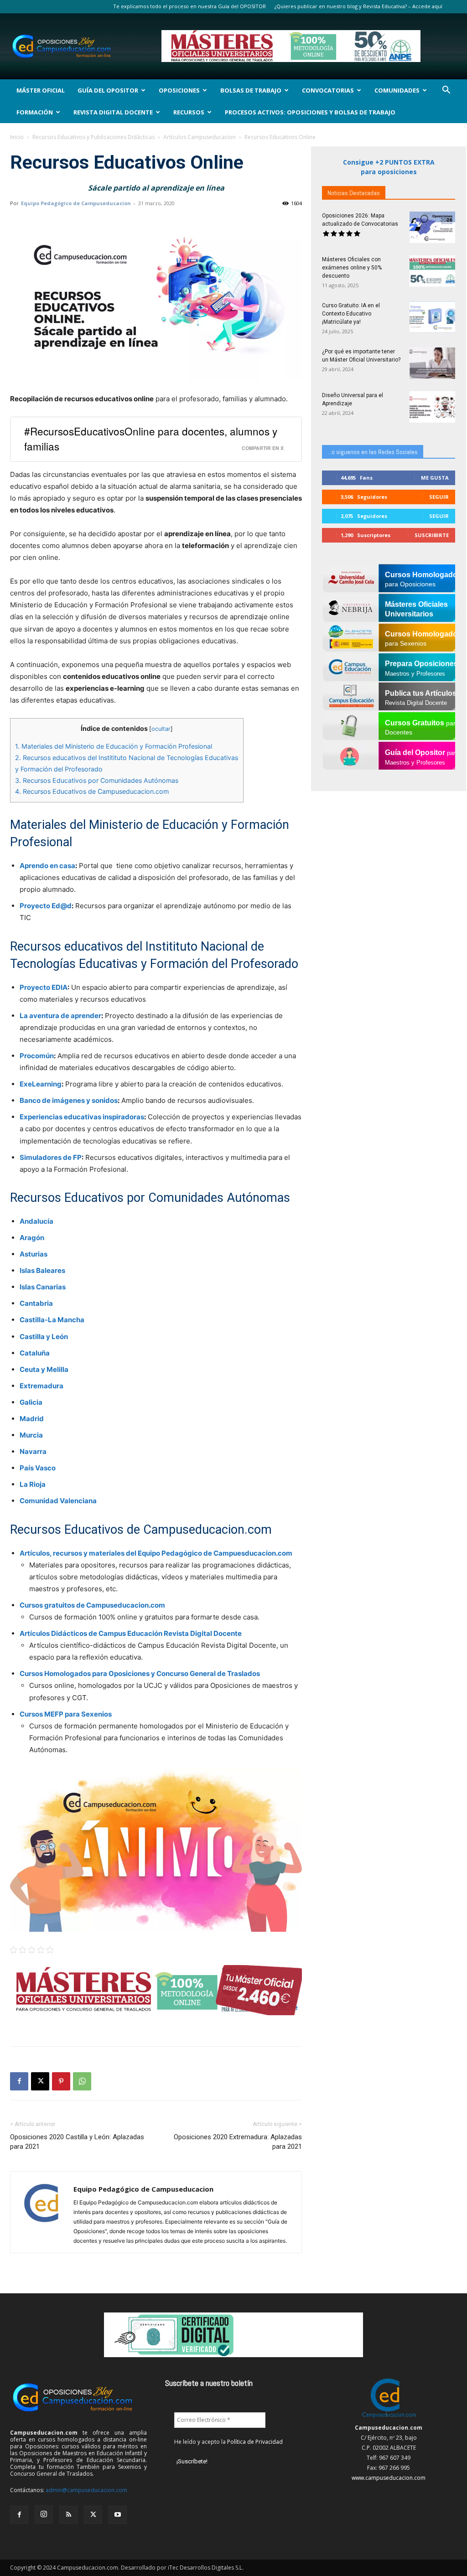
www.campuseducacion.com (389, 2478)
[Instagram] (44, 2514)
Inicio (17, 137)
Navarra (33, 1451)
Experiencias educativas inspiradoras (82, 1117)
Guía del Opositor (108, 90)
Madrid (32, 1419)
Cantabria (36, 1303)
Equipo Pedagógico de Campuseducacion (76, 203)
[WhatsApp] (82, 2081)
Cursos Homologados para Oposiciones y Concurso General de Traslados (140, 1673)
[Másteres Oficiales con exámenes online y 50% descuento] (432, 271)
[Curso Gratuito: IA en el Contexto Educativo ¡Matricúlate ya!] (432, 317)
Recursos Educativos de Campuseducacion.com (92, 791)
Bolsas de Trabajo (251, 90)
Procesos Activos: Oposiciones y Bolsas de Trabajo (310, 112)
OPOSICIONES (179, 90)
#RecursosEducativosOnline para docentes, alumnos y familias (151, 438)
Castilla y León (44, 1337)
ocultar (161, 729)
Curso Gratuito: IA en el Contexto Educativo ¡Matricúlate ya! (351, 314)
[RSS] (68, 2515)
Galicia (31, 1402)
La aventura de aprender (60, 1016)
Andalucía (36, 1221)
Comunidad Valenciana (58, 1501)
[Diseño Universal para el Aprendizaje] (432, 407)
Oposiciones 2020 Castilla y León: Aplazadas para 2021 (77, 2142)
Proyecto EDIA (44, 987)
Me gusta (435, 478)
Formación (35, 112)
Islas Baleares (42, 1270)
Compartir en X (263, 448)
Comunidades (397, 90)
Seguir (439, 497)
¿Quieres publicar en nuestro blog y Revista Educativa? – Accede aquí (358, 6)
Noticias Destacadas (354, 193)
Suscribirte (432, 535)
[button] (446, 91)
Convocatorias (328, 90)
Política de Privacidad (255, 2442)
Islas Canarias (43, 1287)
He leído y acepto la (228, 2442)
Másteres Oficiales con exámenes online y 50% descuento (352, 268)
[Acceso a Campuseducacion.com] (389, 2418)
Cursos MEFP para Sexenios (66, 1714)
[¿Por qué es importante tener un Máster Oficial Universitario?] (432, 363)
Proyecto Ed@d (46, 906)
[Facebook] (19, 2081)
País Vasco (38, 1468)
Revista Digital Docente (113, 112)
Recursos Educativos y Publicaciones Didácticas (93, 137)
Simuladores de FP (51, 1157)
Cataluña (35, 1353)
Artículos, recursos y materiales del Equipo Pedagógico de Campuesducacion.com (156, 1553)
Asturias (34, 1254)
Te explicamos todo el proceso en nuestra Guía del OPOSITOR (189, 6)
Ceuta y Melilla (44, 1369)
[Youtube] (118, 2515)
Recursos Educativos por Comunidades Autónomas (97, 780)
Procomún (37, 1056)
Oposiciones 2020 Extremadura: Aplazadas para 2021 (238, 2142)
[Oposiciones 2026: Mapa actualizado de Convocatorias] (432, 227)
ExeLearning (41, 1084)
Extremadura (42, 1386)
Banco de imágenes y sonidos (69, 1100)
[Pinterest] (61, 2081)
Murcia (31, 1435)
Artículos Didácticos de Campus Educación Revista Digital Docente (131, 1633)
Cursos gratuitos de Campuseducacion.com (92, 1605)
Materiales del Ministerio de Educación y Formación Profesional (114, 746)
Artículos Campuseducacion (200, 137)
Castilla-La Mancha (52, 1320)
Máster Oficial (41, 90)
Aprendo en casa (47, 866)
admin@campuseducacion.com (86, 2490)
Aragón (32, 1238)
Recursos (189, 112)
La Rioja (33, 1484)
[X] (40, 2081)
